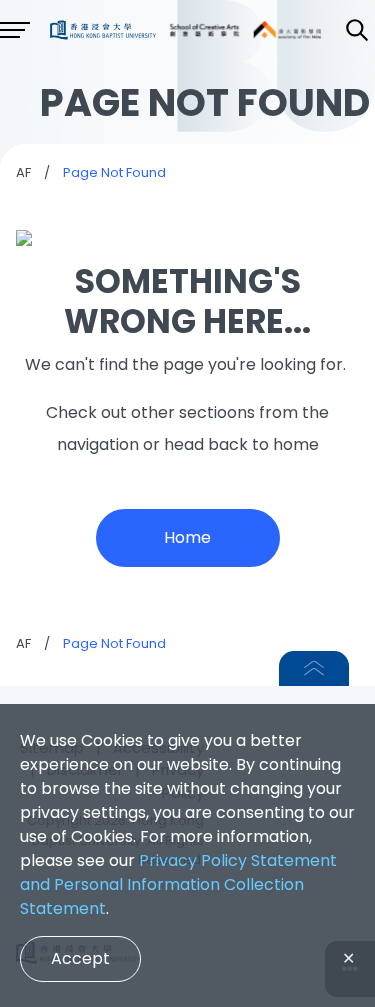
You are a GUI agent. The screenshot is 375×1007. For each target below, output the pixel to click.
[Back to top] (314, 668)
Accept (80, 958)
